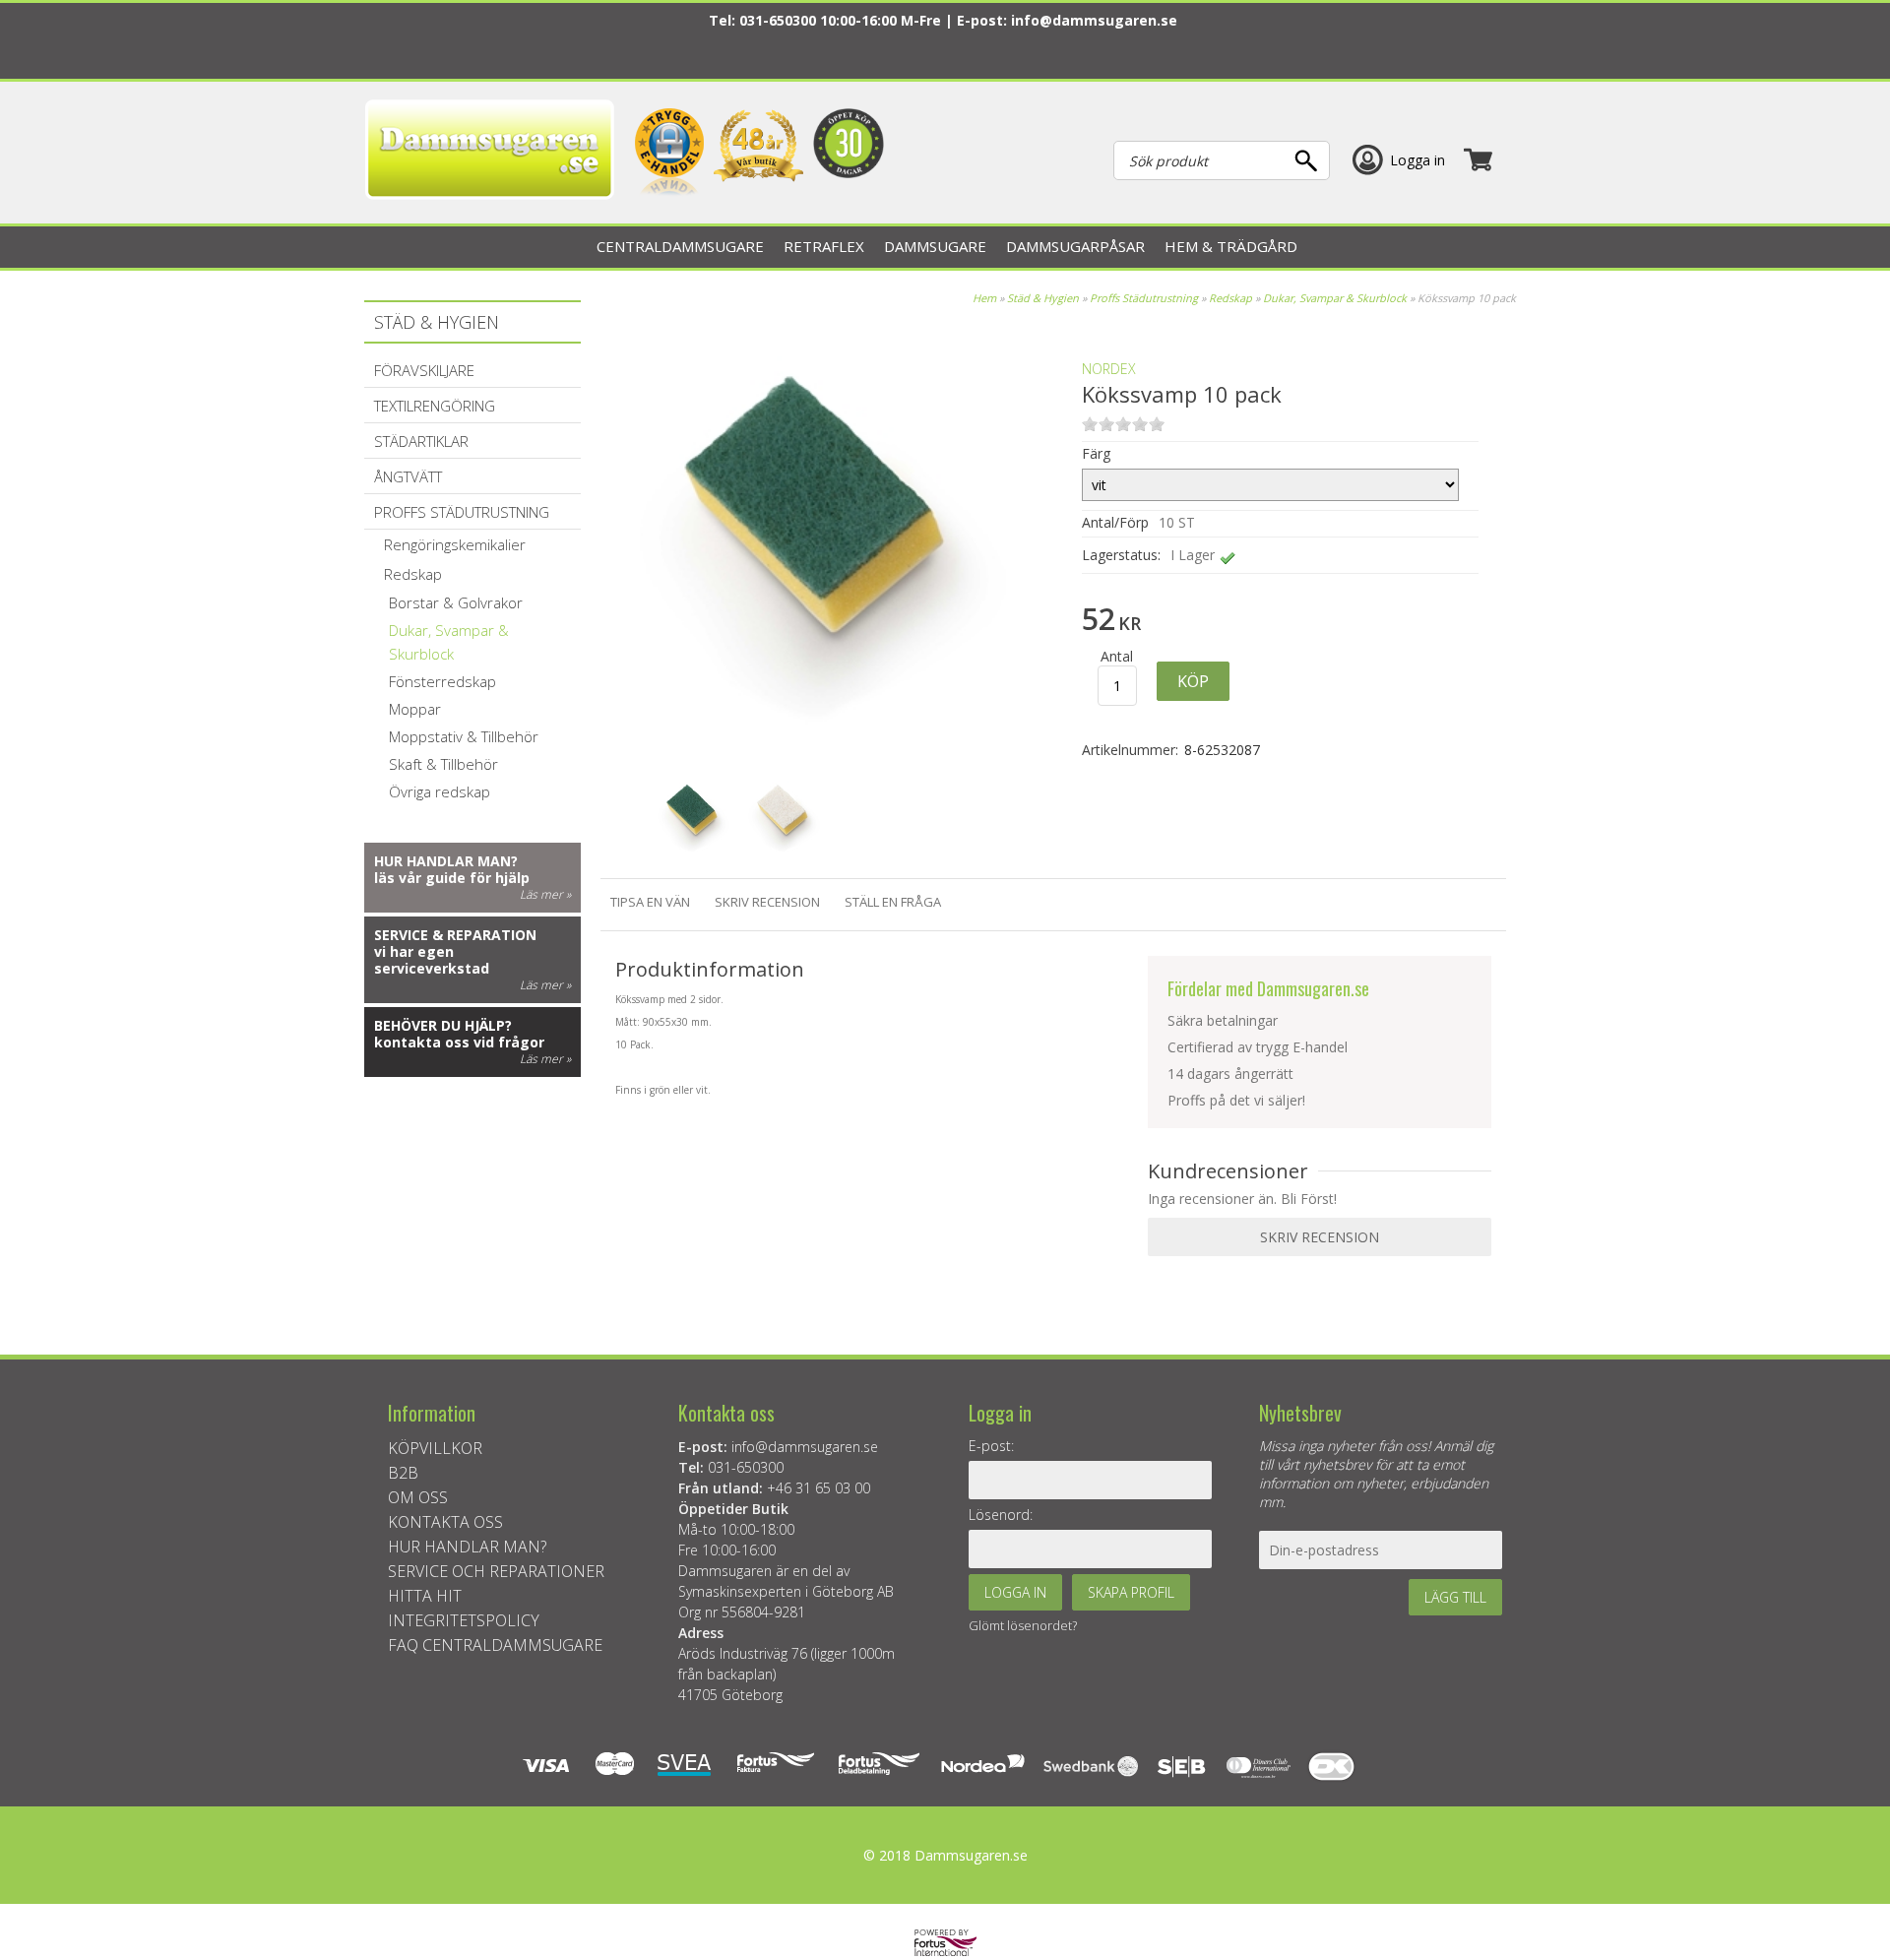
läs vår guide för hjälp (452, 878)
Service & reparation (455, 935)
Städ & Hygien (1043, 298)
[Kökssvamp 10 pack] (831, 748)
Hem (984, 298)
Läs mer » (545, 894)
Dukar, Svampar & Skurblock (1335, 298)
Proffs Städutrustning (1144, 298)
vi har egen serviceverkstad (432, 960)
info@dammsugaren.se (1094, 20)
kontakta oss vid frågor (459, 1042)
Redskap (1230, 298)
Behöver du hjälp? (443, 1025)
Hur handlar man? (446, 861)
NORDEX (1109, 369)
